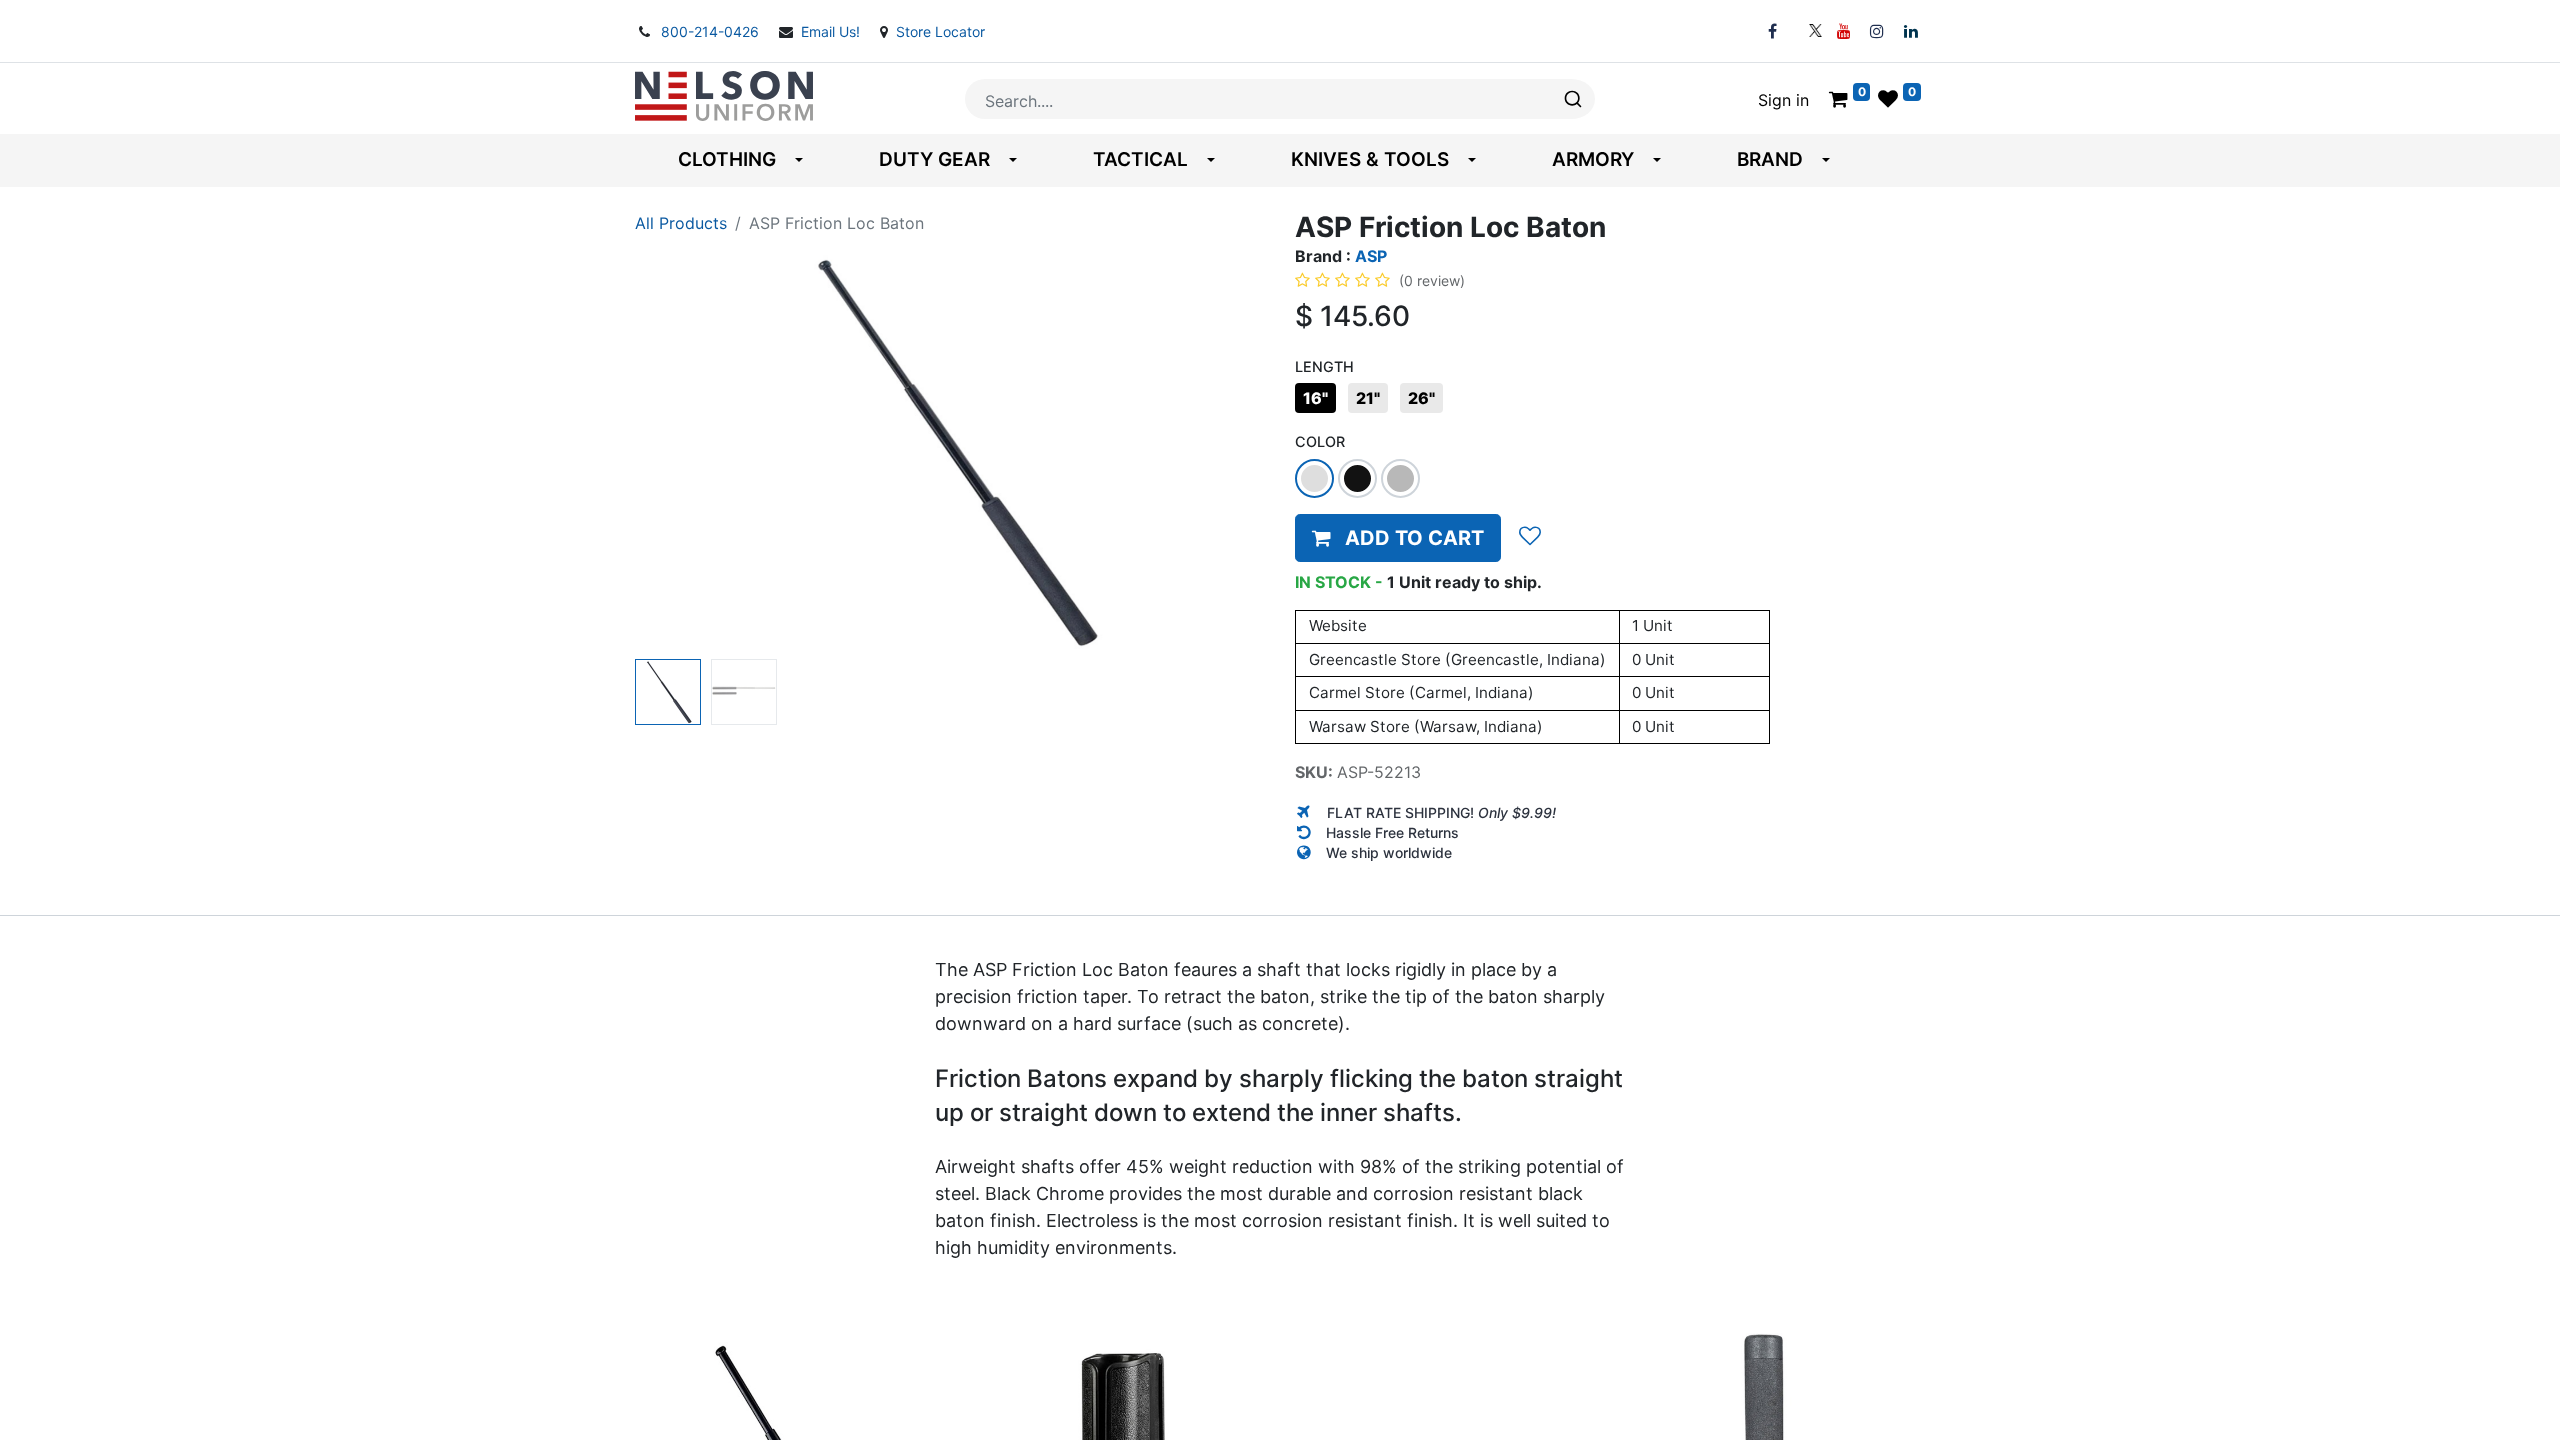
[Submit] (1571, 99)
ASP (1371, 256)
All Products (681, 223)
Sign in (1783, 100)
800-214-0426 (712, 31)
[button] (682, 451)
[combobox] (1280, 99)
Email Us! (832, 31)
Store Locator (940, 31)
